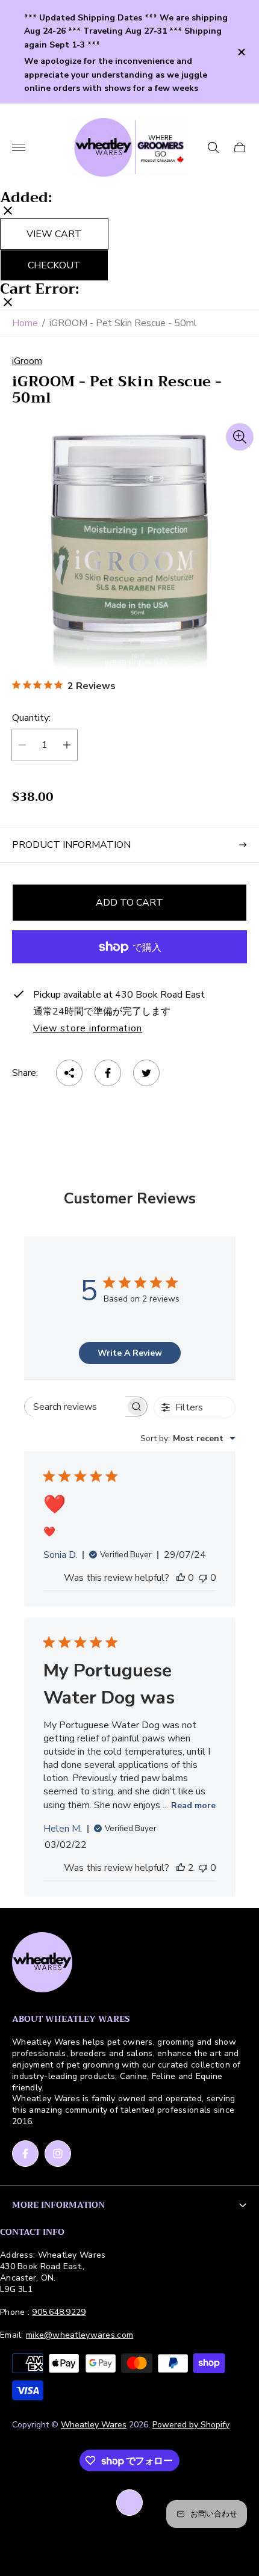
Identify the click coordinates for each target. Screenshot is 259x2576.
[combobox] (188, 1438)
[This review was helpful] (181, 1868)
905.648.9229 (59, 2312)
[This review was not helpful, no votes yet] (203, 1578)
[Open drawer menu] (19, 147)
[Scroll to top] (129, 2503)
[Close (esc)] (8, 212)
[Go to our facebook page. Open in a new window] (25, 2154)
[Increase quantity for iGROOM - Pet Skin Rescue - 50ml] (67, 745)
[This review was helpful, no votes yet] (181, 1578)
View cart (54, 234)
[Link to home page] (42, 1963)
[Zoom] (240, 437)
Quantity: (31, 718)
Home (25, 323)
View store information (88, 1029)
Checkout (54, 265)
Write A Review (130, 1353)
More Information (58, 2205)
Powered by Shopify (191, 2425)
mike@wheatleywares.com (80, 2335)
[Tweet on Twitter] (146, 1073)
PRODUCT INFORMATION (71, 845)
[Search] (213, 147)
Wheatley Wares (94, 2425)
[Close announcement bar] (241, 52)
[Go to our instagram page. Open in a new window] (58, 2154)
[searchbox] (75, 1407)
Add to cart (129, 903)
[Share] (69, 1073)
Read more (193, 1805)
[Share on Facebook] (108, 1073)
